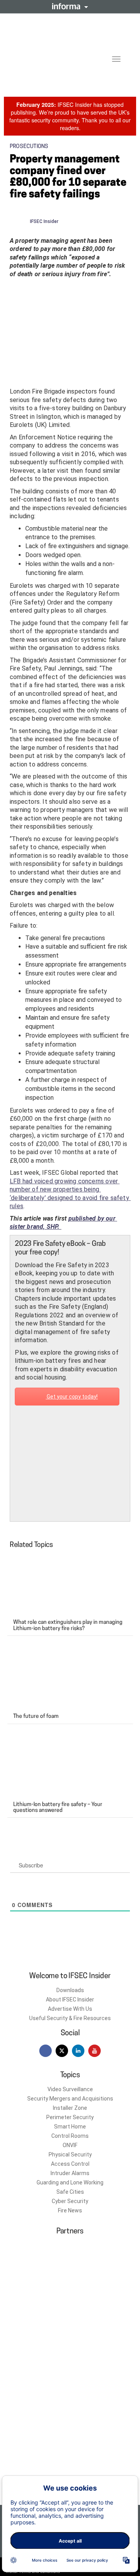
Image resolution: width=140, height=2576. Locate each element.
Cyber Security (70, 2201)
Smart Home (70, 2127)
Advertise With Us (70, 2009)
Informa (70, 6)
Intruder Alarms (70, 2173)
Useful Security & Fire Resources (70, 2018)
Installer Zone (70, 2108)
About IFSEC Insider (70, 1999)
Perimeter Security (70, 2117)
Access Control (70, 2164)
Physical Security (70, 2155)
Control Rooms (70, 2136)
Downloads (70, 1990)
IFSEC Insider (44, 221)
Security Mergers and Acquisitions (70, 2099)
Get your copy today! (72, 1397)
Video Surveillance (70, 2089)
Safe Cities (70, 2192)
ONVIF (70, 2145)
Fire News (70, 2210)
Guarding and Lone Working (70, 2182)
